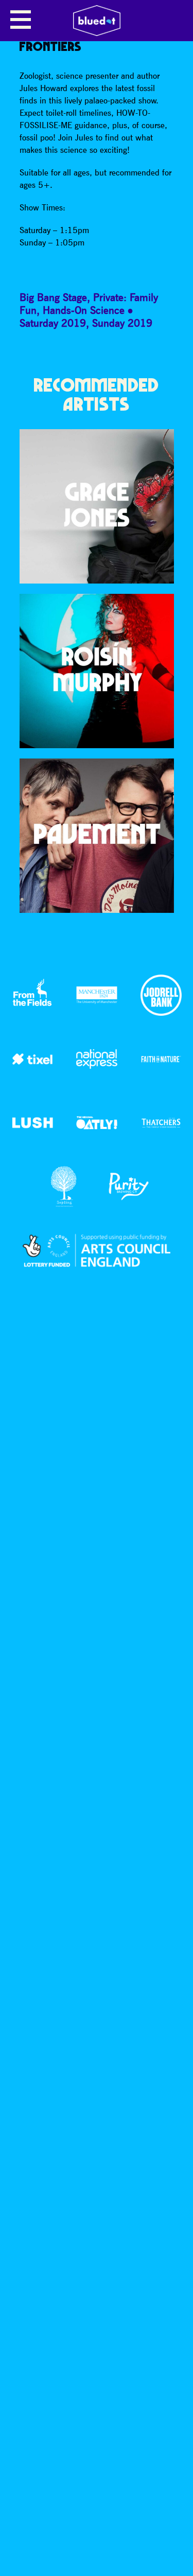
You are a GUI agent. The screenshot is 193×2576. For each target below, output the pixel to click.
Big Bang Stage (53, 297)
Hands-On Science (84, 310)
